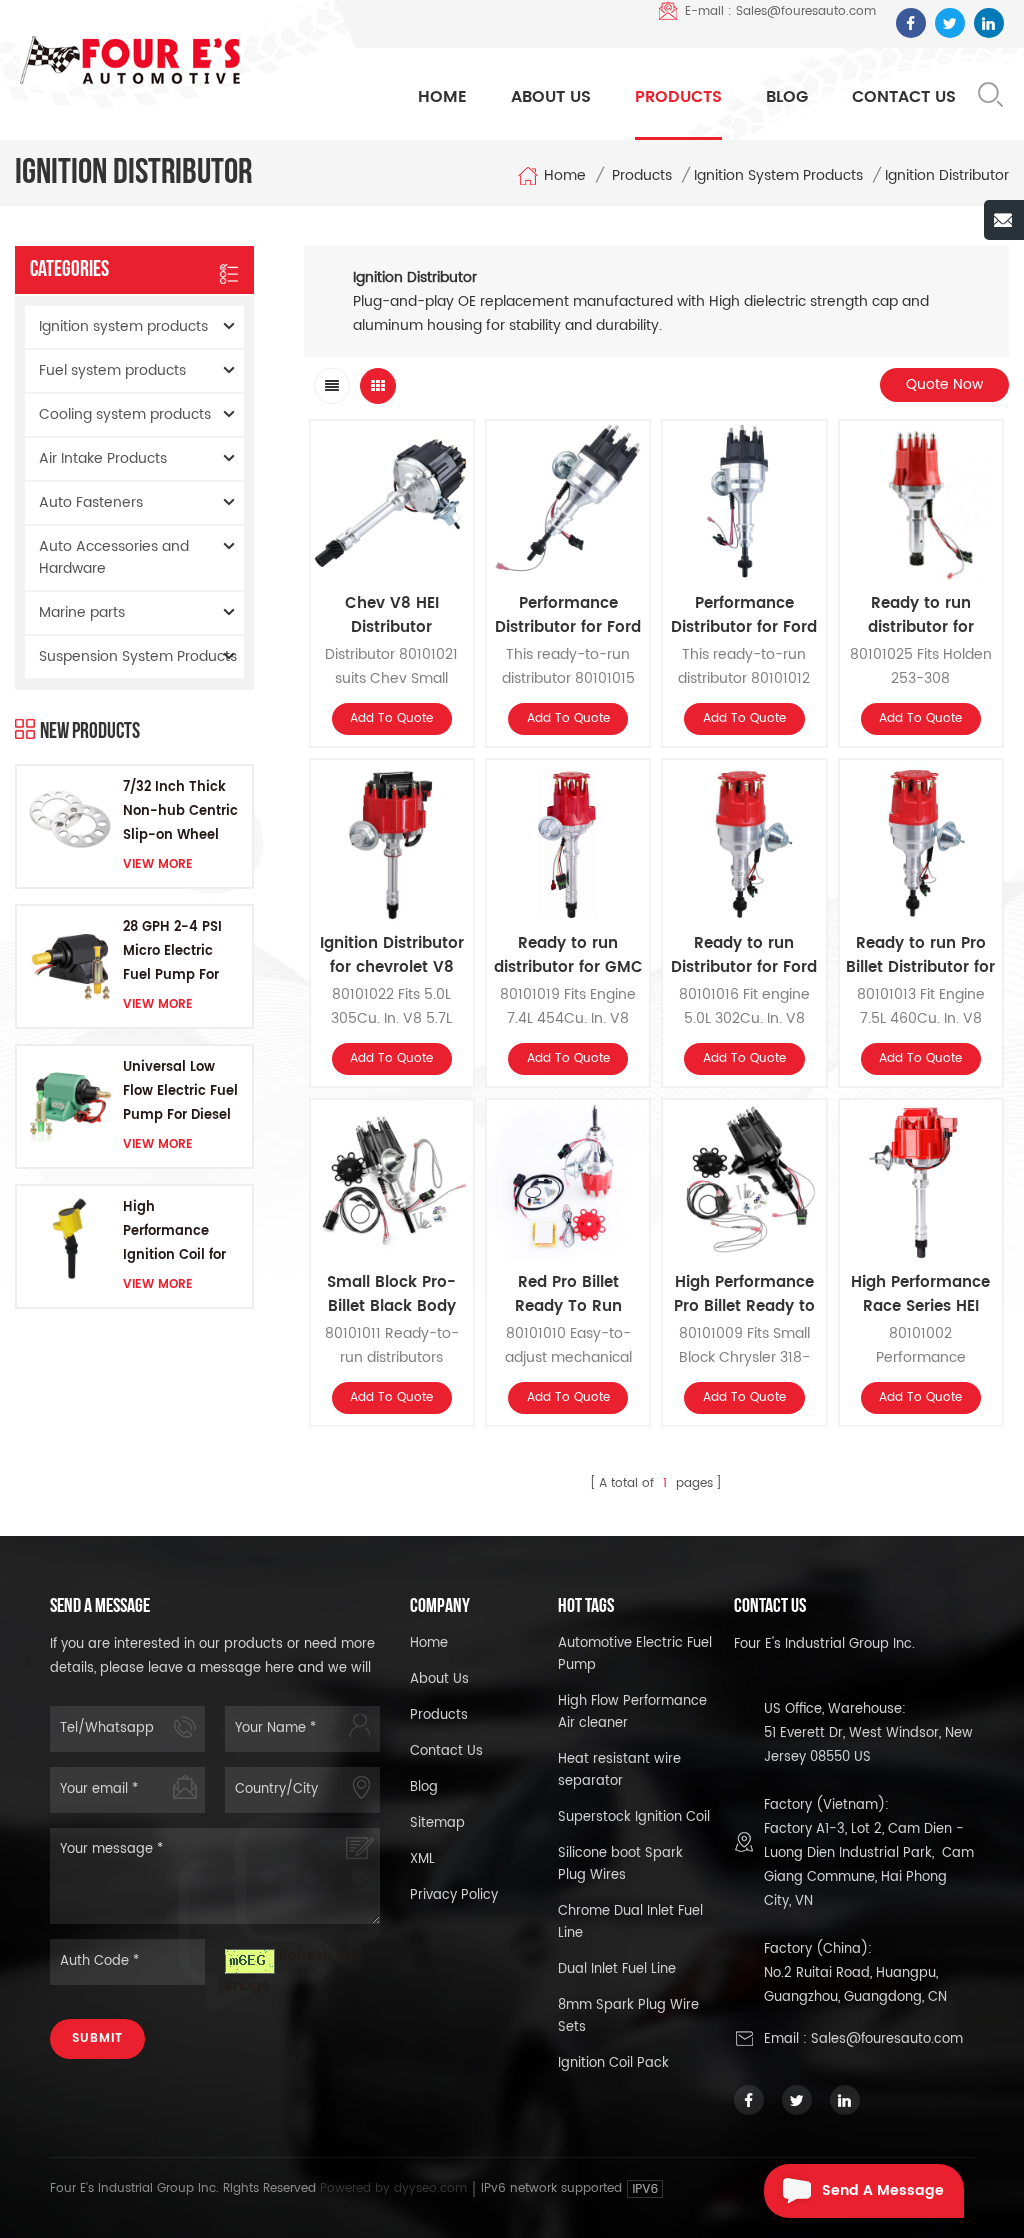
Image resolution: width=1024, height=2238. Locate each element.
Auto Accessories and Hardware (114, 557)
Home (442, 97)
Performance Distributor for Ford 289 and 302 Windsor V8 (568, 616)
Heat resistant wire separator (619, 1770)
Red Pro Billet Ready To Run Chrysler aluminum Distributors (568, 1295)
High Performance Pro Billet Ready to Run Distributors (744, 1295)
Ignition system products (778, 176)
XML (422, 1859)
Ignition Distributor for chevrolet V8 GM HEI (392, 956)
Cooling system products (125, 414)
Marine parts (82, 612)
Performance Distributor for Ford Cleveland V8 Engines (744, 616)
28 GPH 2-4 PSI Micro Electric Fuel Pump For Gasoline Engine (177, 952)
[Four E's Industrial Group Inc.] (130, 60)
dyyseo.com (432, 2188)
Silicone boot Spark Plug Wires (620, 1864)
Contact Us (904, 97)
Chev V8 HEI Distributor (392, 616)
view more (158, 864)
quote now (944, 384)
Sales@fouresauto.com (887, 2039)
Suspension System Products (138, 656)
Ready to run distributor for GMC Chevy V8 (568, 956)
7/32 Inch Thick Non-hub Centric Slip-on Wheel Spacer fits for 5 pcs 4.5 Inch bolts (180, 812)
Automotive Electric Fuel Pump (635, 1654)
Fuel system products (112, 370)
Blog (787, 97)
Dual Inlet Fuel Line (617, 1969)
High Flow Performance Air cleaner (632, 1712)
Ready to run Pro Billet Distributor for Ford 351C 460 (920, 956)
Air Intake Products (103, 458)
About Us (551, 97)
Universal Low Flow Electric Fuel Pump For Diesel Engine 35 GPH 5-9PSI (182, 1092)
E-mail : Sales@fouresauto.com (780, 11)
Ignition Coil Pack (613, 2063)
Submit (97, 2038)
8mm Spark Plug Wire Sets (628, 2016)
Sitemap (437, 1823)
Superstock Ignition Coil (634, 1817)
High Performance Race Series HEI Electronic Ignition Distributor (920, 1295)
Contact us (446, 1751)
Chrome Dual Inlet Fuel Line (630, 1922)
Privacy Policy (454, 1895)
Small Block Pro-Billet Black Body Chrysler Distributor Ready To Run (392, 1295)
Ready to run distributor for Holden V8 (921, 616)
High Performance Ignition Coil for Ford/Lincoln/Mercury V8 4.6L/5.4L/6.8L (182, 1232)
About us (439, 1679)
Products (678, 97)
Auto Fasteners (91, 502)
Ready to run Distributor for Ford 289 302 (744, 956)
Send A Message (883, 2190)
